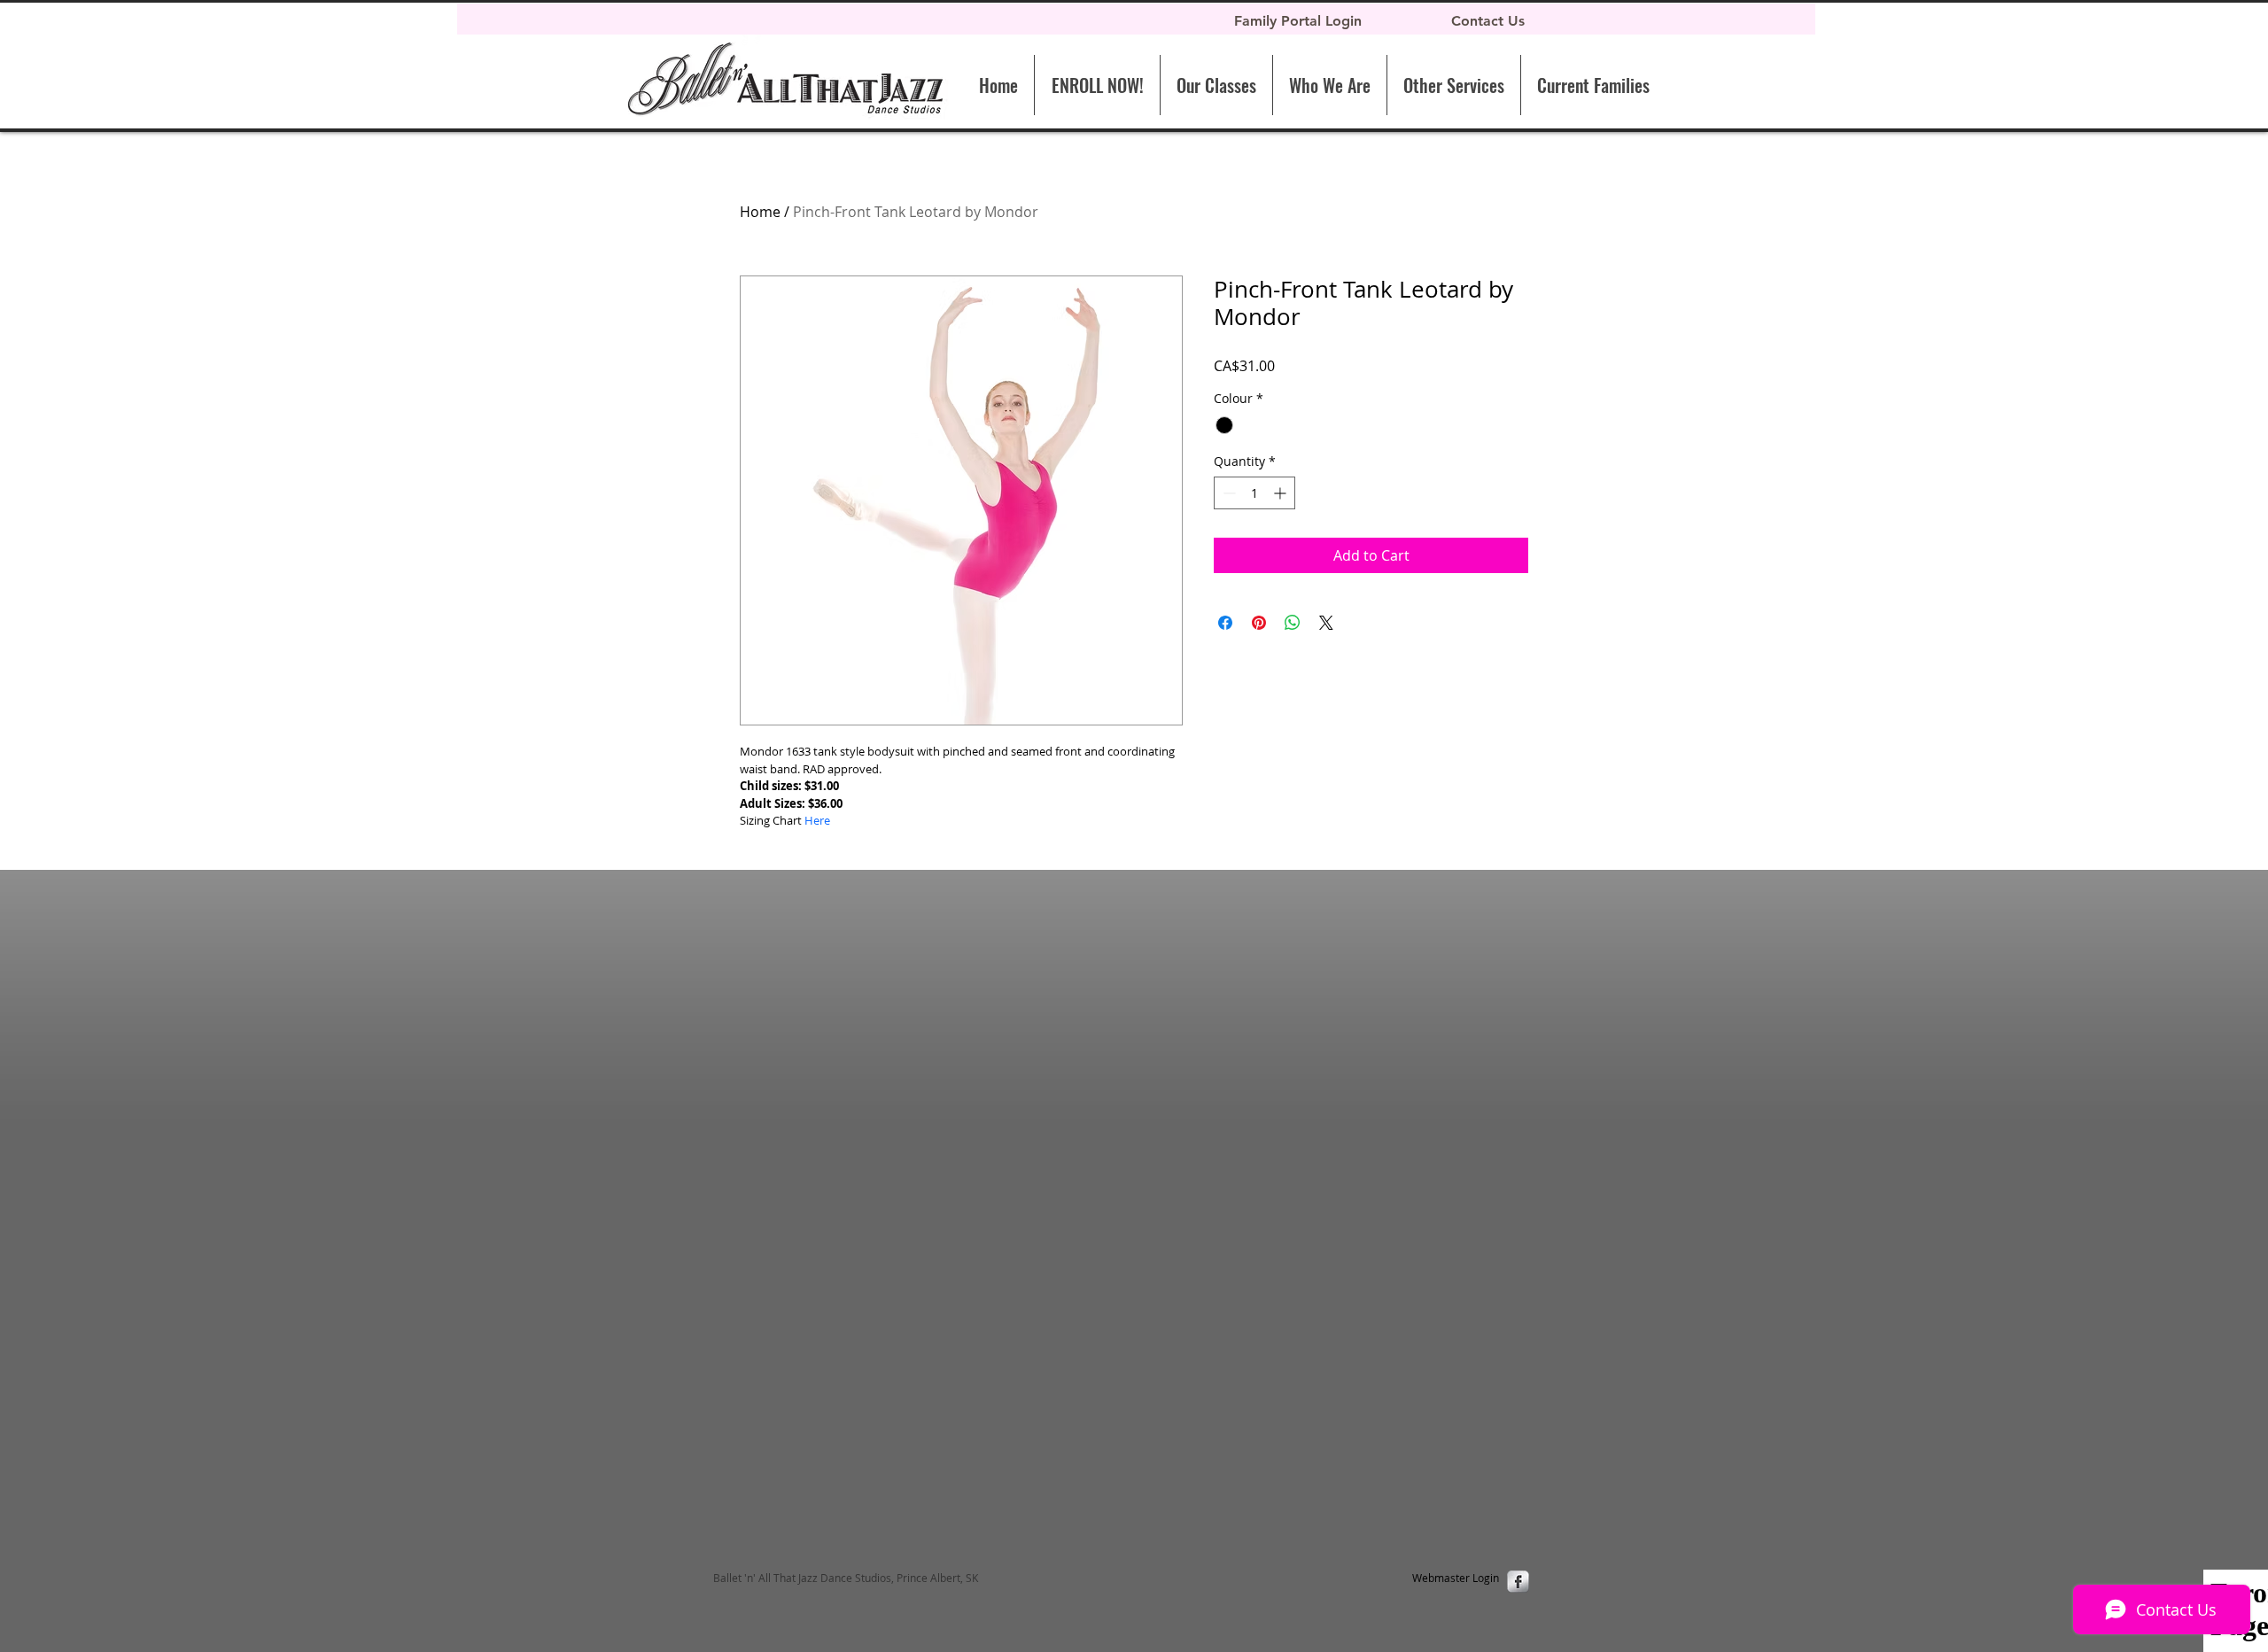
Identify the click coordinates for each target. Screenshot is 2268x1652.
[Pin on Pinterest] (1259, 623)
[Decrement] (1227, 493)
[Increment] (1282, 493)
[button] (1453, 85)
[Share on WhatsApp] (1293, 623)
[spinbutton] (1254, 493)
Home (760, 212)
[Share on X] (1326, 623)
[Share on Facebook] (1225, 623)
